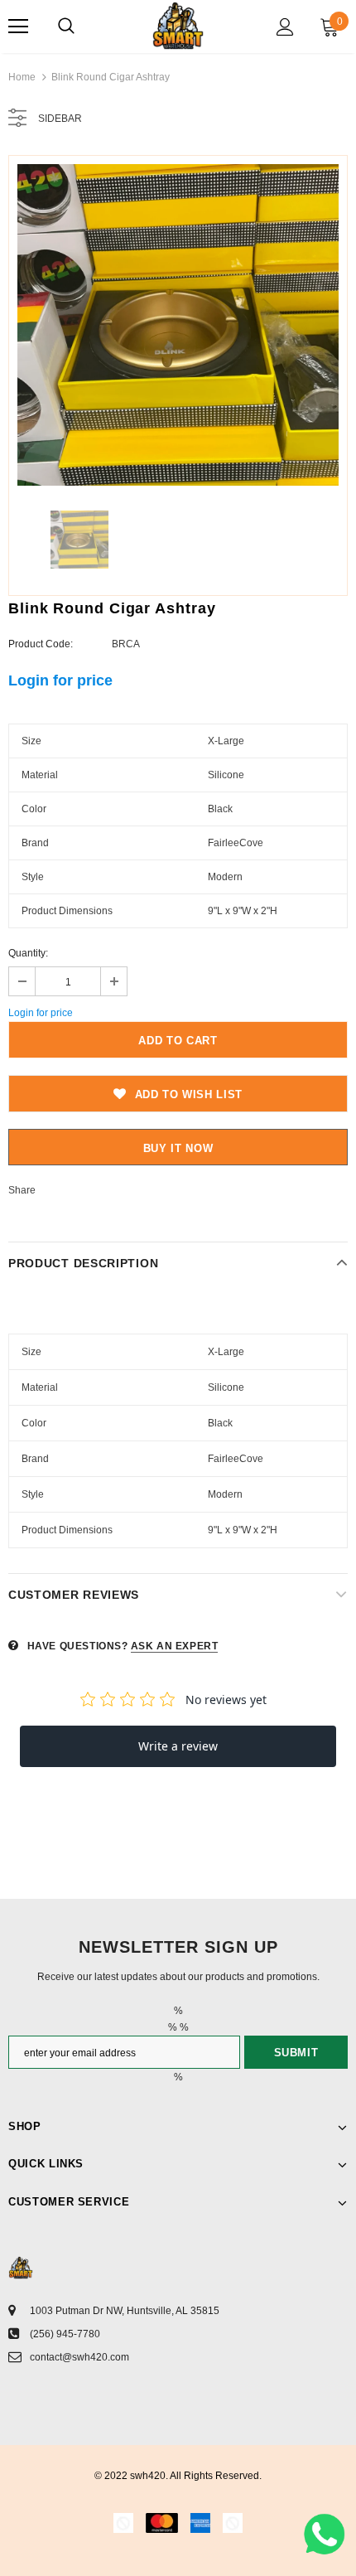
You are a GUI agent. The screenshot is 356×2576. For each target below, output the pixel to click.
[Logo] (178, 26)
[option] (178, 325)
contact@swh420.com (79, 2357)
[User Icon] (285, 27)
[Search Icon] (66, 27)
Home (22, 77)
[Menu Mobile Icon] (18, 27)
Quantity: (28, 953)
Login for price (60, 680)
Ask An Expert (175, 1646)
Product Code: (41, 644)
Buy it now (178, 1148)
